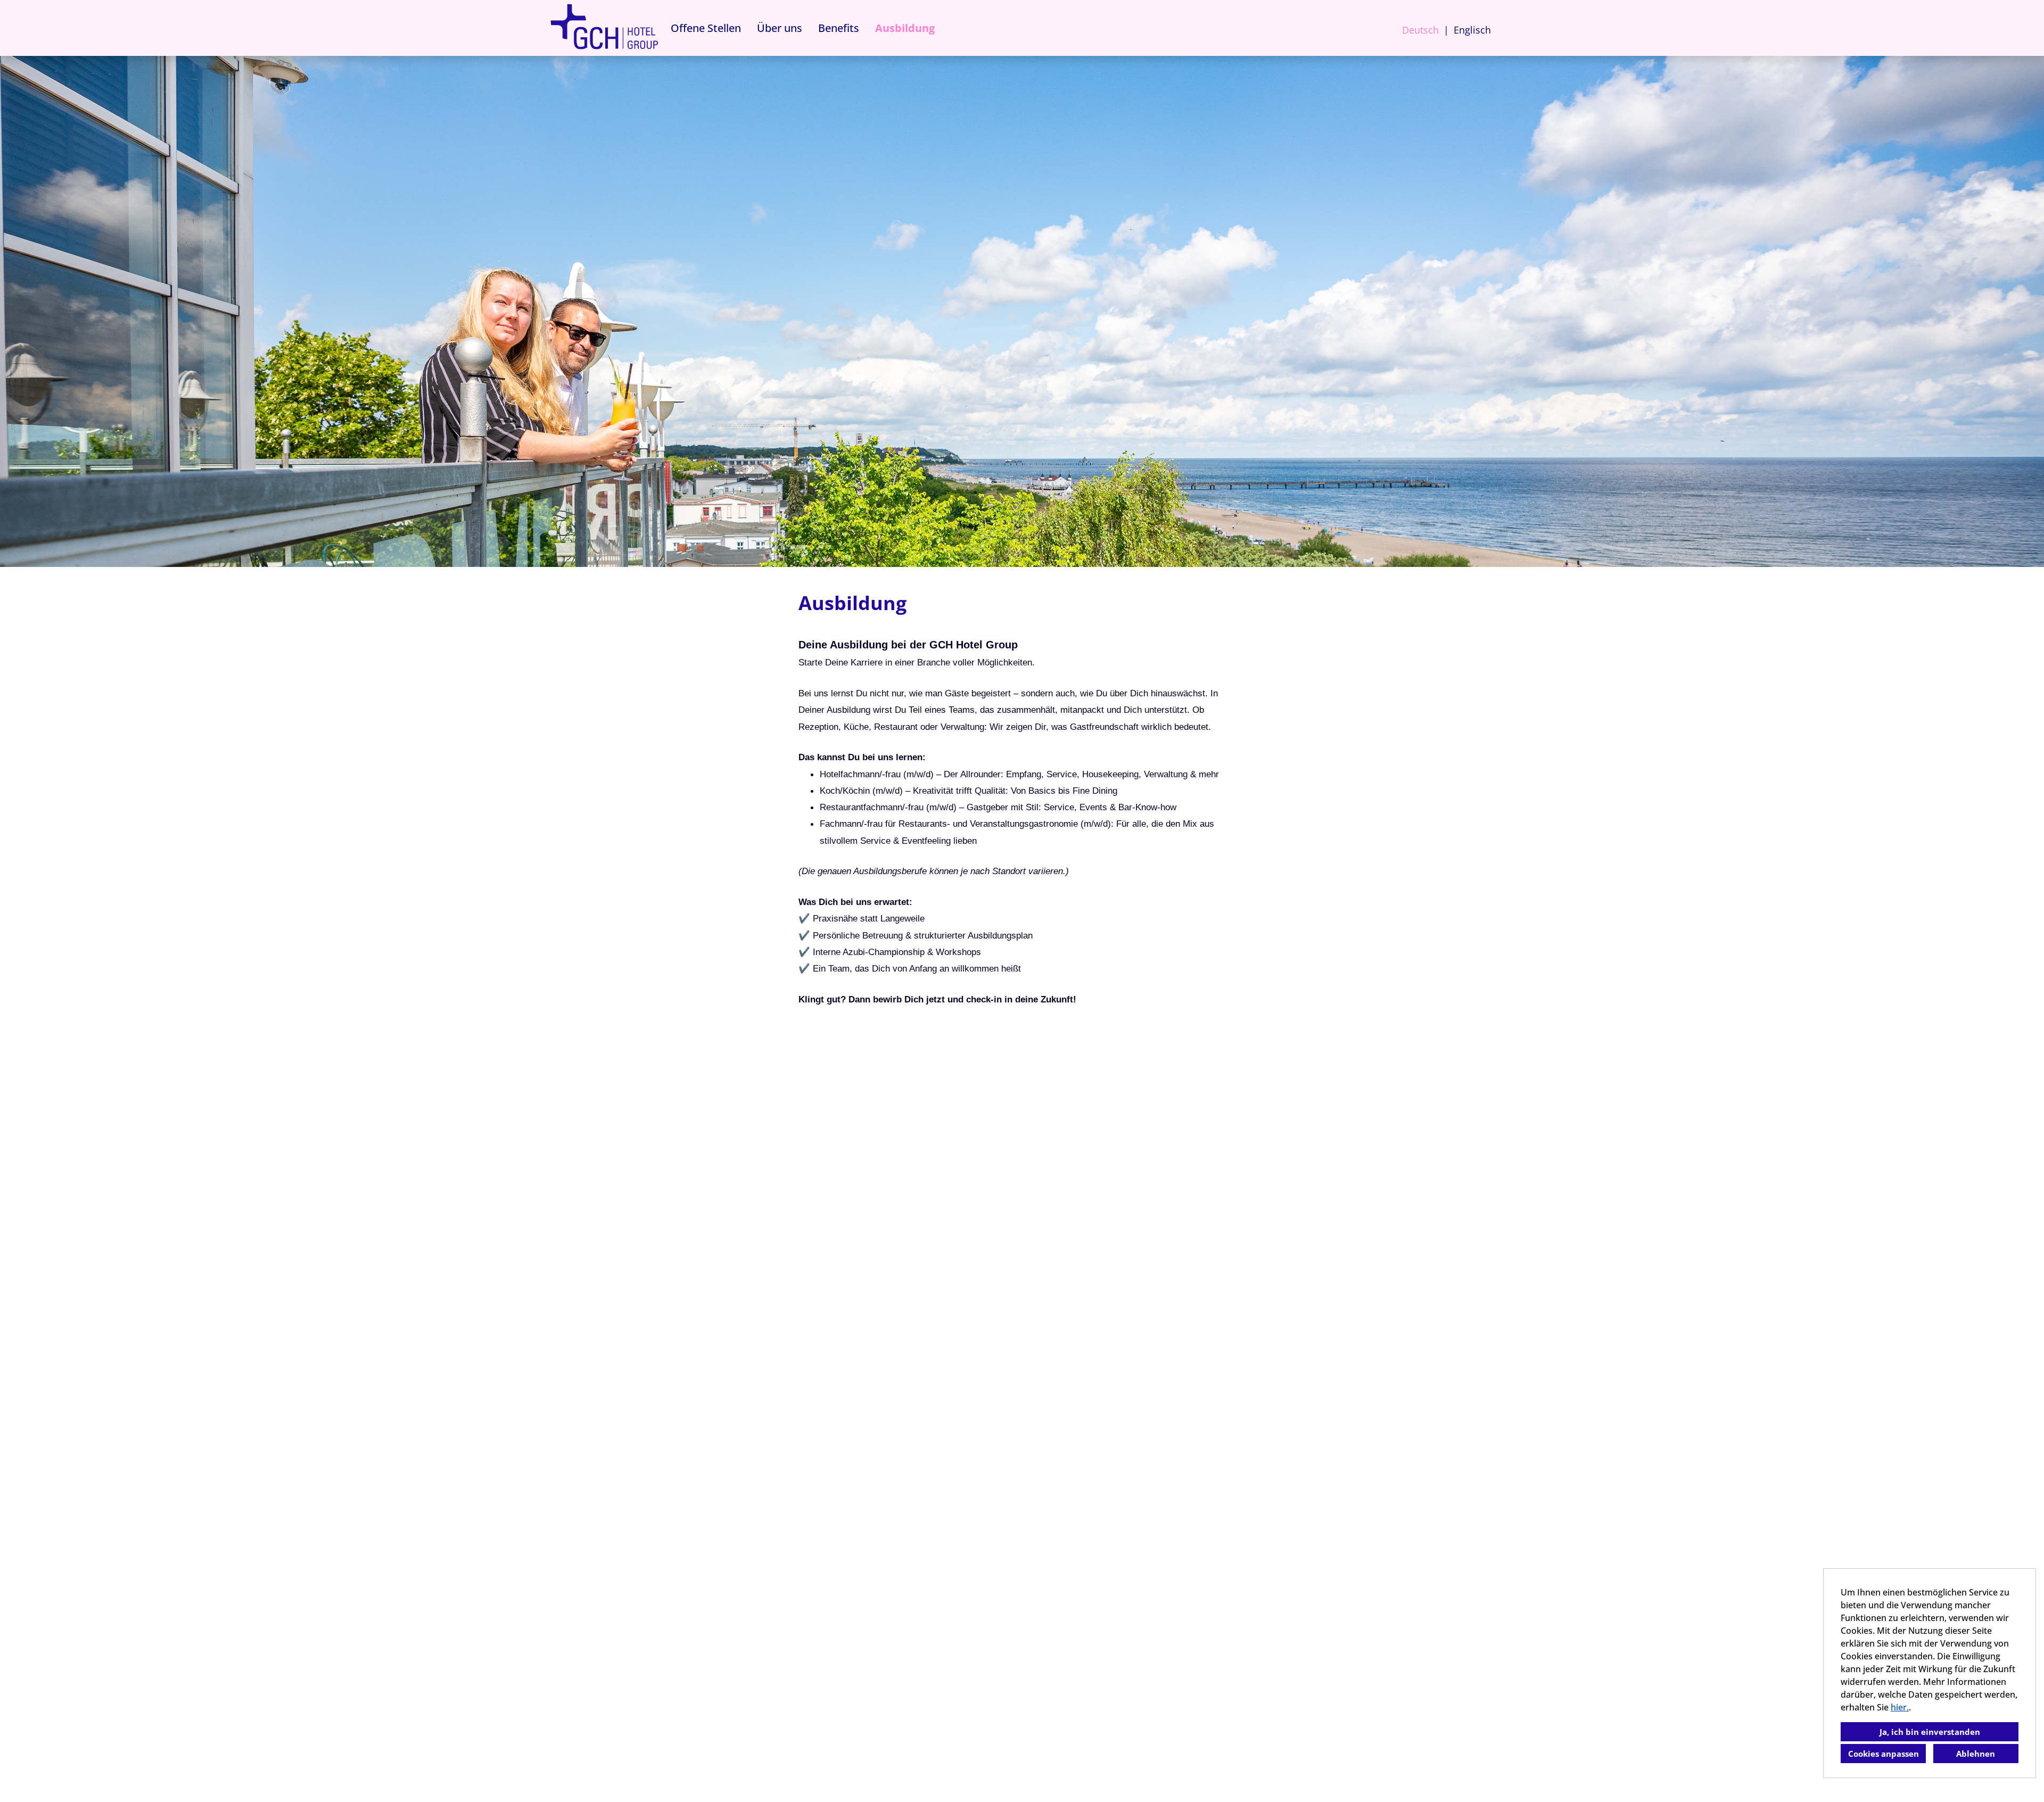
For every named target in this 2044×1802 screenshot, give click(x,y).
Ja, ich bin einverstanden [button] (1930, 1732)
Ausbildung (905, 28)
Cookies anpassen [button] (1884, 1754)
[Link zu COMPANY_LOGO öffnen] (604, 28)
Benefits (839, 28)
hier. (1900, 1707)
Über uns (780, 28)
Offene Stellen (706, 28)
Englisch (1472, 30)
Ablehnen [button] (1976, 1754)
